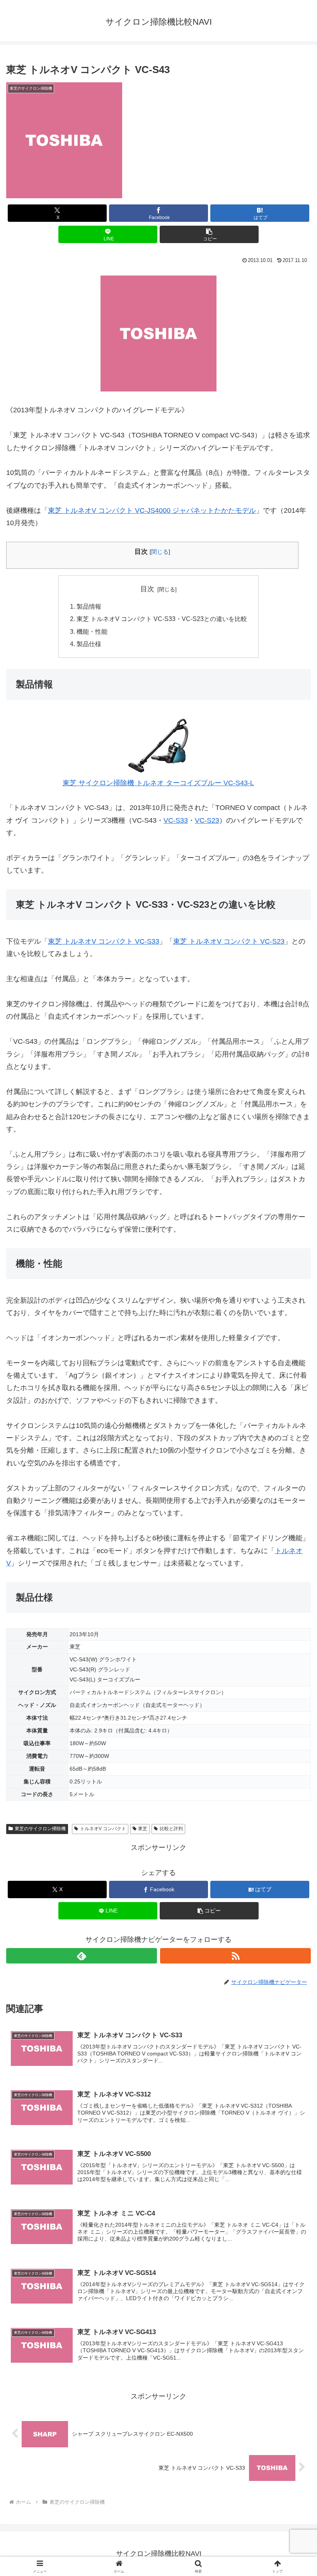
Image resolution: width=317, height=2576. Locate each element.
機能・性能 (92, 631)
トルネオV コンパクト (103, 1829)
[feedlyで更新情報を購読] (82, 1956)
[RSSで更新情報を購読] (235, 1956)
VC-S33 (176, 820)
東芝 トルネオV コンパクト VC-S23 (229, 941)
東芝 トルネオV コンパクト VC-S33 (104, 941)
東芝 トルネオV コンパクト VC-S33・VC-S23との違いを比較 (162, 619)
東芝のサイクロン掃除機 (40, 1829)
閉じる (160, 552)
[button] (209, 234)
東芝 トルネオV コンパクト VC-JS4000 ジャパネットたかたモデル (152, 510)
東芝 (143, 1829)
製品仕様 (89, 644)
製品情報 (89, 606)
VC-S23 (207, 820)
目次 (147, 589)
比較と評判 (171, 1829)
